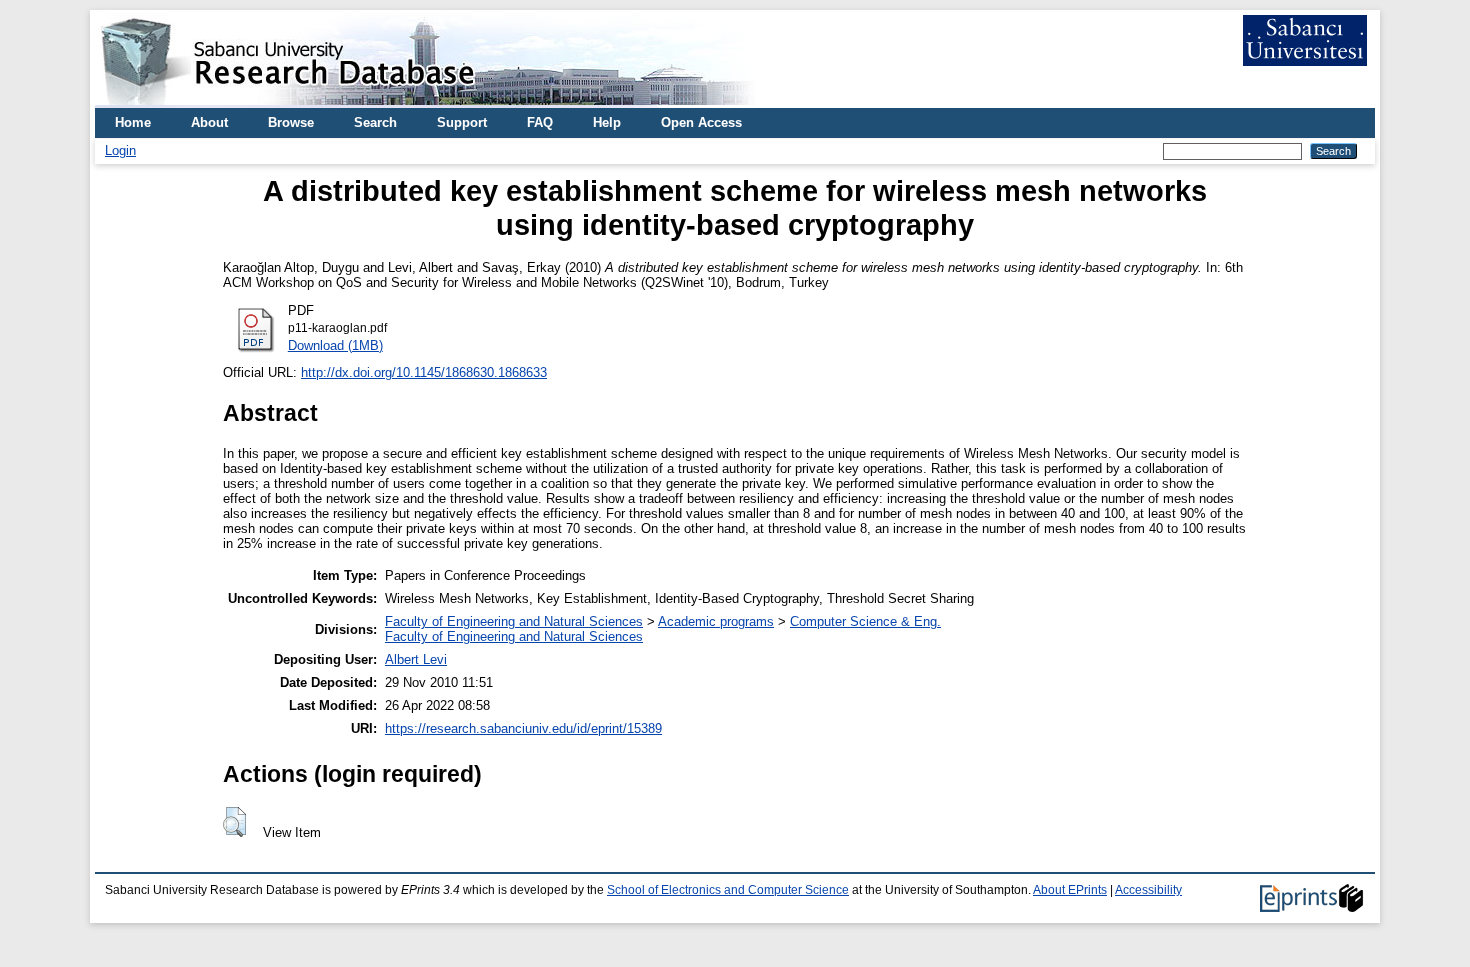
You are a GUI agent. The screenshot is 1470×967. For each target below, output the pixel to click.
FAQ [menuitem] (540, 122)
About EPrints (1070, 890)
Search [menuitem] (375, 122)
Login (120, 150)
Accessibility (1148, 890)
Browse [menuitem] (291, 122)
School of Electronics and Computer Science (728, 890)
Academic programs (716, 621)
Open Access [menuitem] (701, 122)
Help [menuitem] (607, 122)
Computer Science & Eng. (865, 621)
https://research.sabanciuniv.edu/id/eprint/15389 (523, 728)
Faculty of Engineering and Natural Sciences (514, 621)
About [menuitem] (209, 122)
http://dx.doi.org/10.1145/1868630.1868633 (424, 372)
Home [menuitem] (133, 122)
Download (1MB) (335, 345)
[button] (234, 822)
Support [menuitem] (462, 122)
